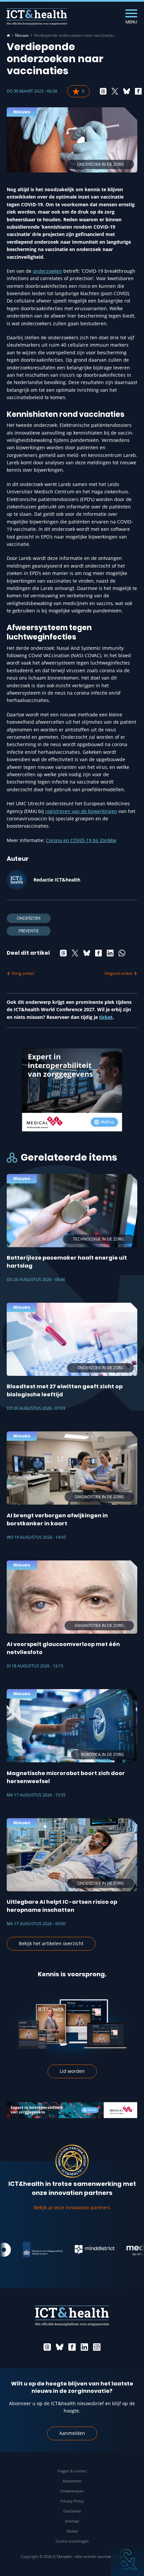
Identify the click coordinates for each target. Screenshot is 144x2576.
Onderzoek (29, 918)
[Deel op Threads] (103, 91)
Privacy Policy (72, 2501)
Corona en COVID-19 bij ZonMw (81, 840)
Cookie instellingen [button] (72, 2541)
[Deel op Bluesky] (127, 91)
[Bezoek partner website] (30, 2250)
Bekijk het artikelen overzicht (51, 1943)
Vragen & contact (72, 2471)
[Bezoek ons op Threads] (47, 2347)
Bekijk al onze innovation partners (72, 2207)
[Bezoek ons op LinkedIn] (84, 2347)
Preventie (29, 931)
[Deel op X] (115, 91)
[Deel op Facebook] (138, 91)
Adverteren (72, 2481)
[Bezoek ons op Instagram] (97, 2347)
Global (72, 2531)
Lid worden (72, 2071)
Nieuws (22, 35)
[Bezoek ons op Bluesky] (60, 2347)
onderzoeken (47, 271)
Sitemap (72, 2521)
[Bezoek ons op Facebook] (72, 2347)
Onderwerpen (72, 2491)
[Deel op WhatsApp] (122, 953)
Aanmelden (72, 2433)
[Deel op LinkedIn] (110, 953)
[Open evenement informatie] (127, 2559)
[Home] (8, 35)
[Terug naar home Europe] (37, 17)
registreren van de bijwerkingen (81, 811)
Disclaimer (72, 2511)
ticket (106, 1017)
